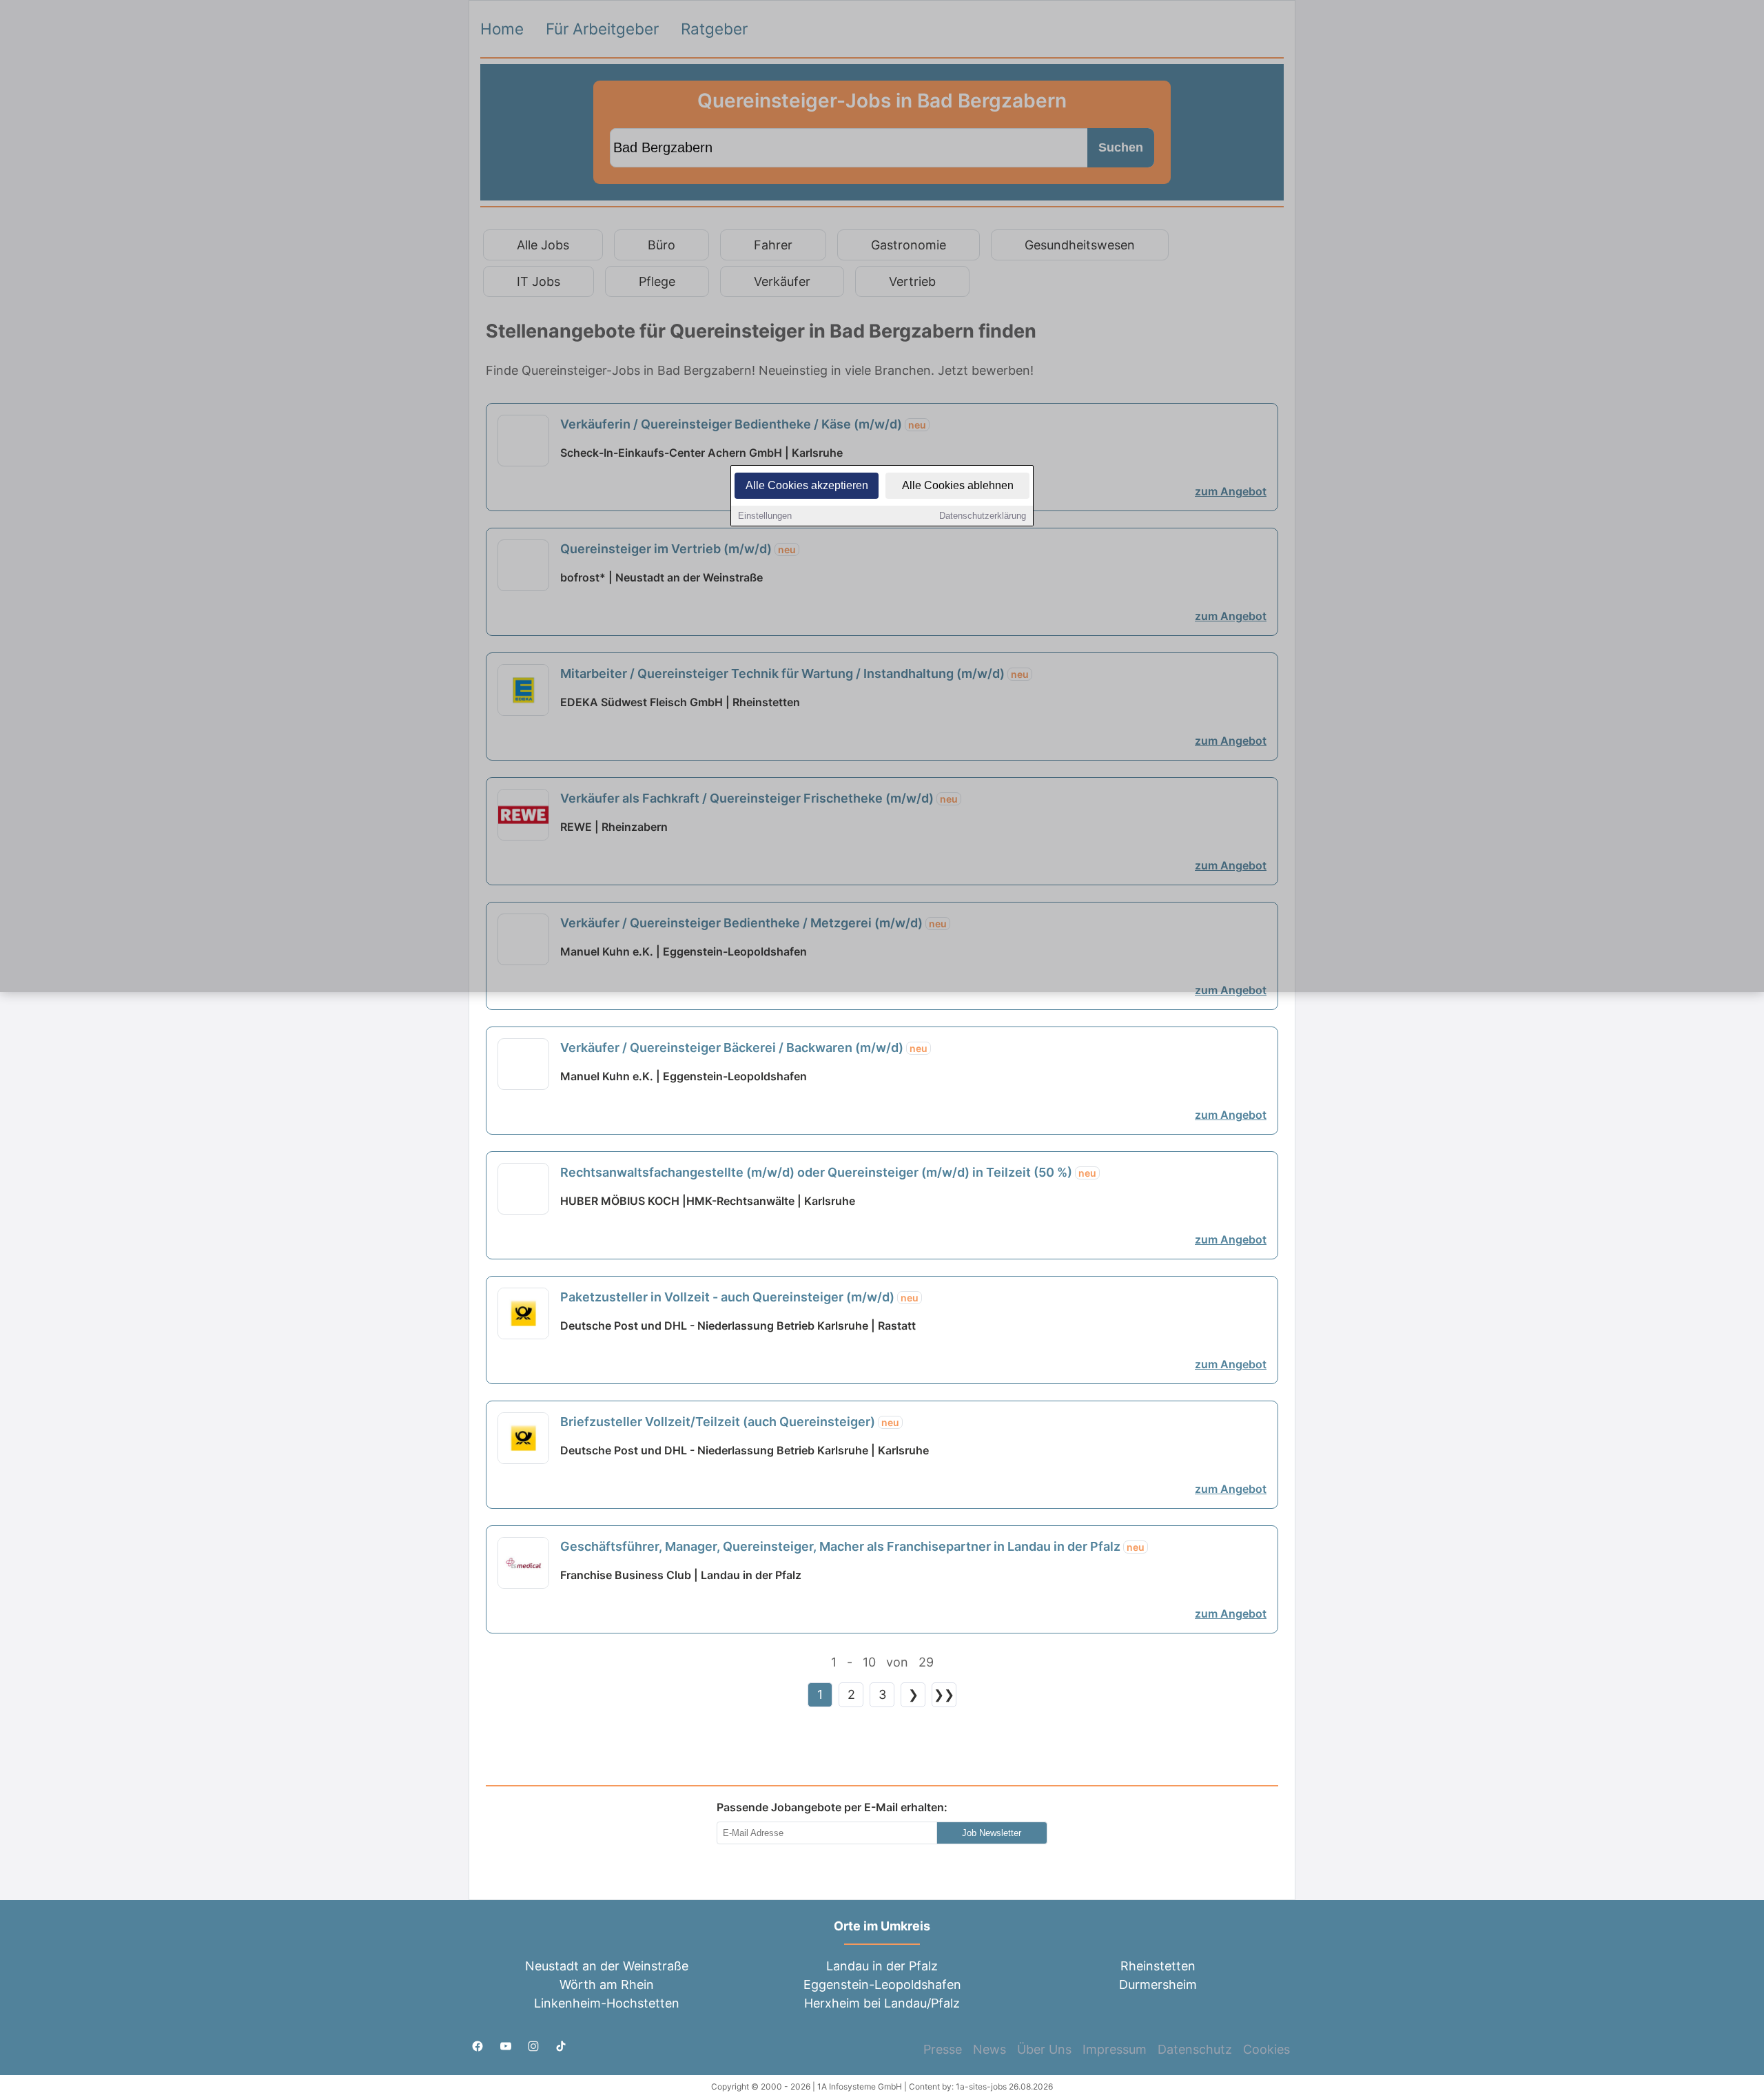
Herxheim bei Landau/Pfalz (882, 2003)
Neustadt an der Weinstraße (607, 1966)
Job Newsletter (992, 1833)
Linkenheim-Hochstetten (607, 2003)
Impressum (1115, 2049)
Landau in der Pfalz (882, 1966)
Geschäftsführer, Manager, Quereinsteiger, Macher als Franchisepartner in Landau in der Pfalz (852, 1546)
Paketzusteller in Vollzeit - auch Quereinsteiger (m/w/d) (739, 1297)
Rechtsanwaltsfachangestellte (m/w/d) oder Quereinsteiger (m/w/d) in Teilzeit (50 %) (828, 1172)
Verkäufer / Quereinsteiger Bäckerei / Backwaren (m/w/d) (744, 1048)
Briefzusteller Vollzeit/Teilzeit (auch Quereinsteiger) (730, 1422)
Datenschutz (1195, 2049)
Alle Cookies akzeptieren (807, 485)
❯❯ (944, 1694)
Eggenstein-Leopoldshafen (882, 1984)
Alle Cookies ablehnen (958, 485)
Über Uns (1044, 2049)
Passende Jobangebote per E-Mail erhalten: (832, 1807)
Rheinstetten (1158, 1966)
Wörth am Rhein (607, 1984)
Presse (943, 2049)
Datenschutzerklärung (983, 516)
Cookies (1266, 2049)
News (989, 2049)
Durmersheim (1158, 1984)
